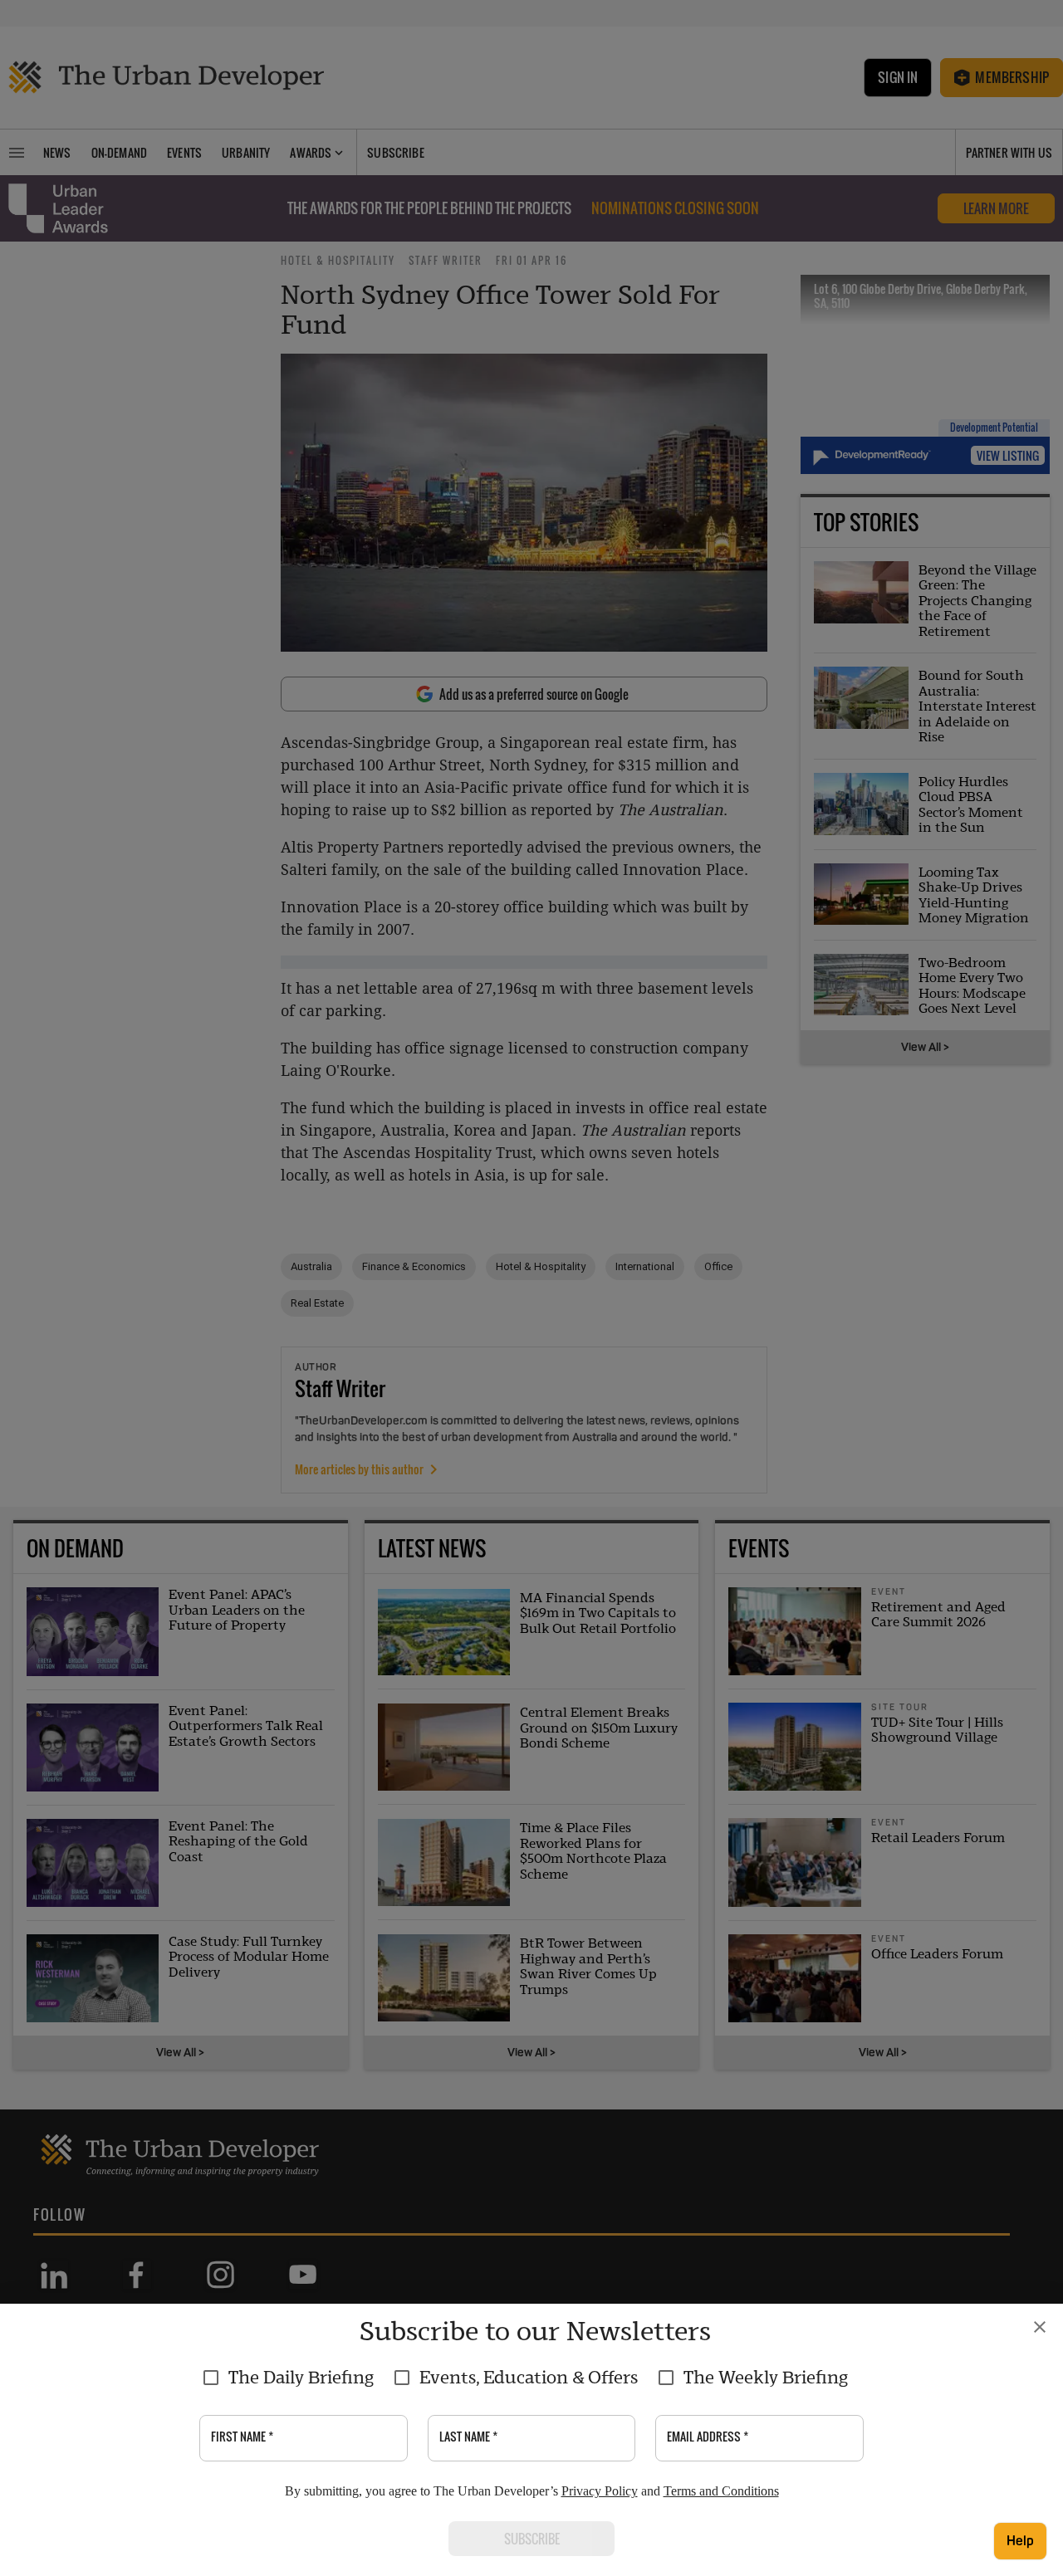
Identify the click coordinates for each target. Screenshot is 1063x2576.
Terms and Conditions (721, 2491)
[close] (1040, 2327)
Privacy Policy (600, 2491)
